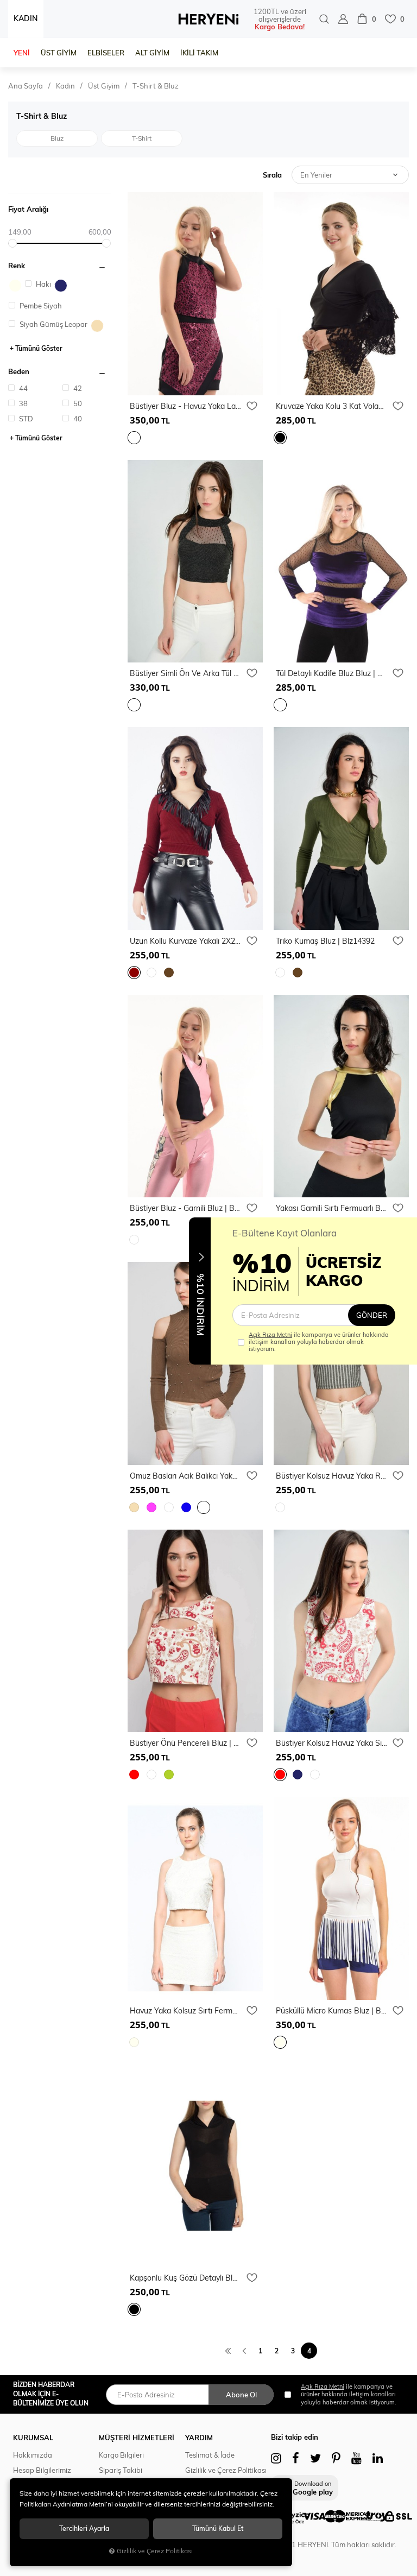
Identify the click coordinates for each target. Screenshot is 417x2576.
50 (77, 403)
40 (77, 419)
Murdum (134, 438)
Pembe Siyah (40, 306)
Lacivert (61, 286)
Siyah (280, 438)
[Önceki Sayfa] (244, 2350)
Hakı (43, 284)
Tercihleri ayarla (84, 2528)
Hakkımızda (33, 2455)
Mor (280, 705)
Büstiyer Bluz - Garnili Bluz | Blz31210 (185, 1208)
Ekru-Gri (15, 286)
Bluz (57, 138)
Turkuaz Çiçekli (315, 1775)
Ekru (134, 2042)
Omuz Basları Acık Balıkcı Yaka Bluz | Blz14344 (185, 1476)
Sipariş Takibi (121, 2470)
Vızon (204, 1507)
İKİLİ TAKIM (199, 53)
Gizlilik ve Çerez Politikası (226, 2470)
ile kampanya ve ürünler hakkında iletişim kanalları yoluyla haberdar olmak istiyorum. (319, 1342)
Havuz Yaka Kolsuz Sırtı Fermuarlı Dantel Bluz (185, 2011)
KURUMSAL (33, 2438)
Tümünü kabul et (218, 2528)
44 (23, 388)
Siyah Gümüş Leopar (53, 324)
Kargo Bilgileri (121, 2455)
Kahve (169, 973)
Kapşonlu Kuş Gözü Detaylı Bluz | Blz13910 (185, 2278)
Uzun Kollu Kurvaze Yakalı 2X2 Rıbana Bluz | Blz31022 (185, 941)
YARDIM (199, 2438)
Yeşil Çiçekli (169, 1775)
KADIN (26, 18)
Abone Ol (241, 2395)
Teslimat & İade (210, 2455)
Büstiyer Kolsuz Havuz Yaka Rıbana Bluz (331, 1476)
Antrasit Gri (280, 1507)
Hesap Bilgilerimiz (42, 2470)
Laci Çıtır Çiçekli (151, 1775)
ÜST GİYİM (59, 53)
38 (23, 403)
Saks (186, 1507)
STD (25, 419)
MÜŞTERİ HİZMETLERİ (137, 2438)
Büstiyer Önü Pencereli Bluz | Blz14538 (185, 1743)
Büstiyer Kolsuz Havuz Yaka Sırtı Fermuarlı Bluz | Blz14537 (331, 1743)
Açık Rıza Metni (270, 1335)
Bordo (134, 973)
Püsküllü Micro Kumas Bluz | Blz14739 (331, 2011)
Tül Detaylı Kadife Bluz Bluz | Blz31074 (331, 673)
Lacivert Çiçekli (298, 1775)
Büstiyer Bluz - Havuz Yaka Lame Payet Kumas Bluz (185, 406)
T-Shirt (142, 138)
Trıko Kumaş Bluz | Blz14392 (325, 941)
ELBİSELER (106, 53)
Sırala (272, 175)
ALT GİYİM (152, 53)
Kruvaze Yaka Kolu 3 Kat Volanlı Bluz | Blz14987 (331, 406)
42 (77, 388)
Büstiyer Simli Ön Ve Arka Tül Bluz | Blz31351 (185, 673)
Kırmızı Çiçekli (134, 1775)
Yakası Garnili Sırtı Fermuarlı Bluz (331, 1208)
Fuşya (151, 1507)
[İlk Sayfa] (228, 2350)
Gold (134, 705)
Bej (97, 326)
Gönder (372, 1315)
